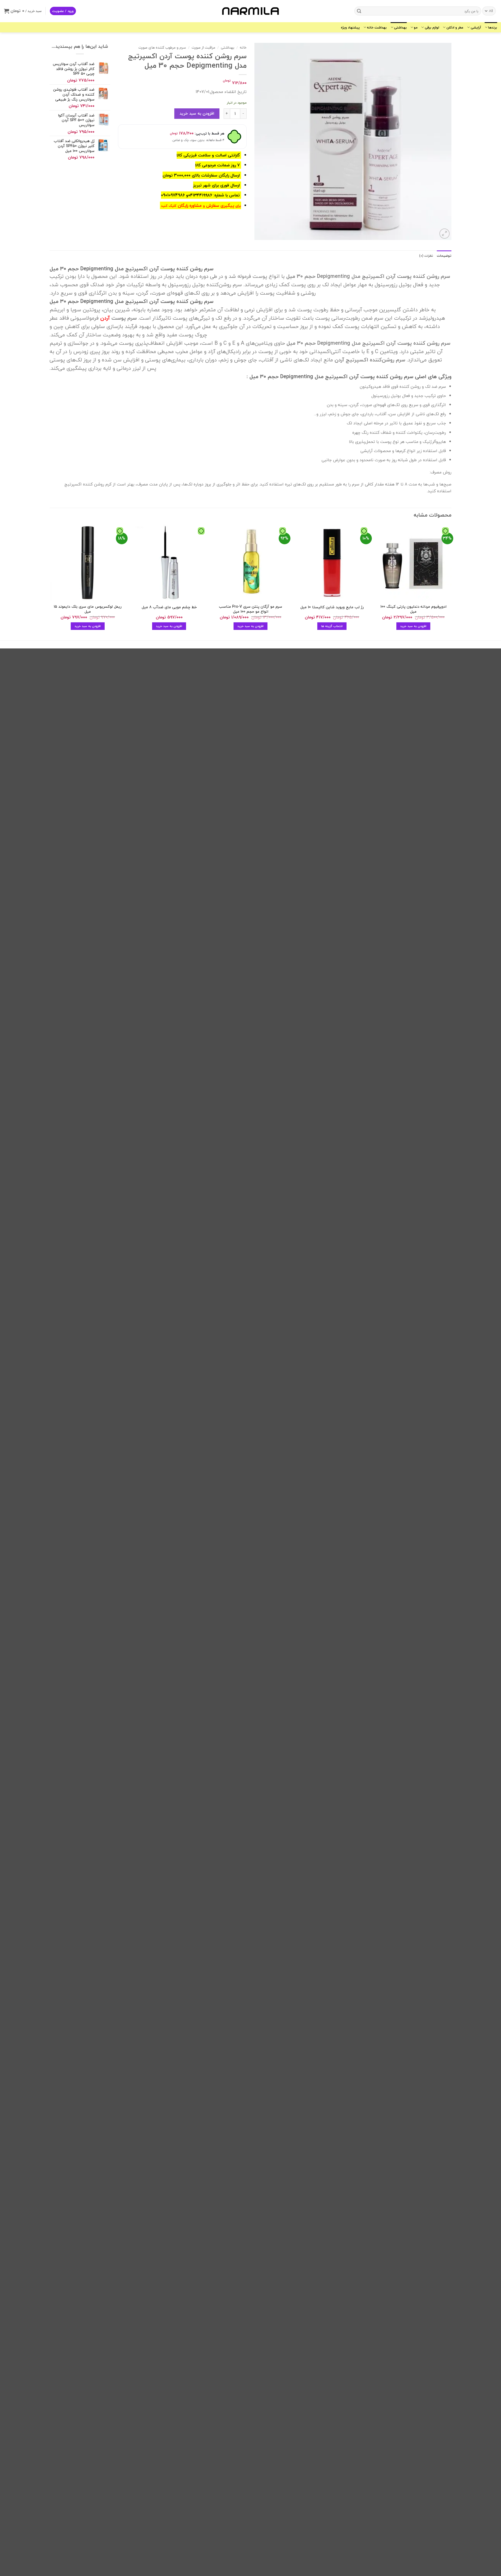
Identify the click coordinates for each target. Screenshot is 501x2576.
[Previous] (451, 582)
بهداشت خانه (377, 27)
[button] (63, 11)
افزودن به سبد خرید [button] (413, 626)
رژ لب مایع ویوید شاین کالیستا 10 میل (332, 607)
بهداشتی (400, 27)
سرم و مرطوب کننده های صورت (162, 47)
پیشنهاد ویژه (350, 27)
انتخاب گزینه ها (332, 626)
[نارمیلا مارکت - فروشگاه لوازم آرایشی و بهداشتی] (250, 11)
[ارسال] (359, 11)
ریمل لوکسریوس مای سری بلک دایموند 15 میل (88, 609)
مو (416, 27)
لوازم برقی (432, 27)
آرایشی (476, 27)
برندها (493, 27)
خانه (243, 47)
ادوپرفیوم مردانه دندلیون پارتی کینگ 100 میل (413, 609)
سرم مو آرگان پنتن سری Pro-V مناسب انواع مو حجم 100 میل (250, 609)
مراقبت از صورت (203, 47)
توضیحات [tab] (444, 256)
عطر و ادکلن (455, 27)
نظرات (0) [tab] (426, 256)
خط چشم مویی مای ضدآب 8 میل (169, 607)
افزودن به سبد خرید (197, 113)
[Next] (50, 582)
